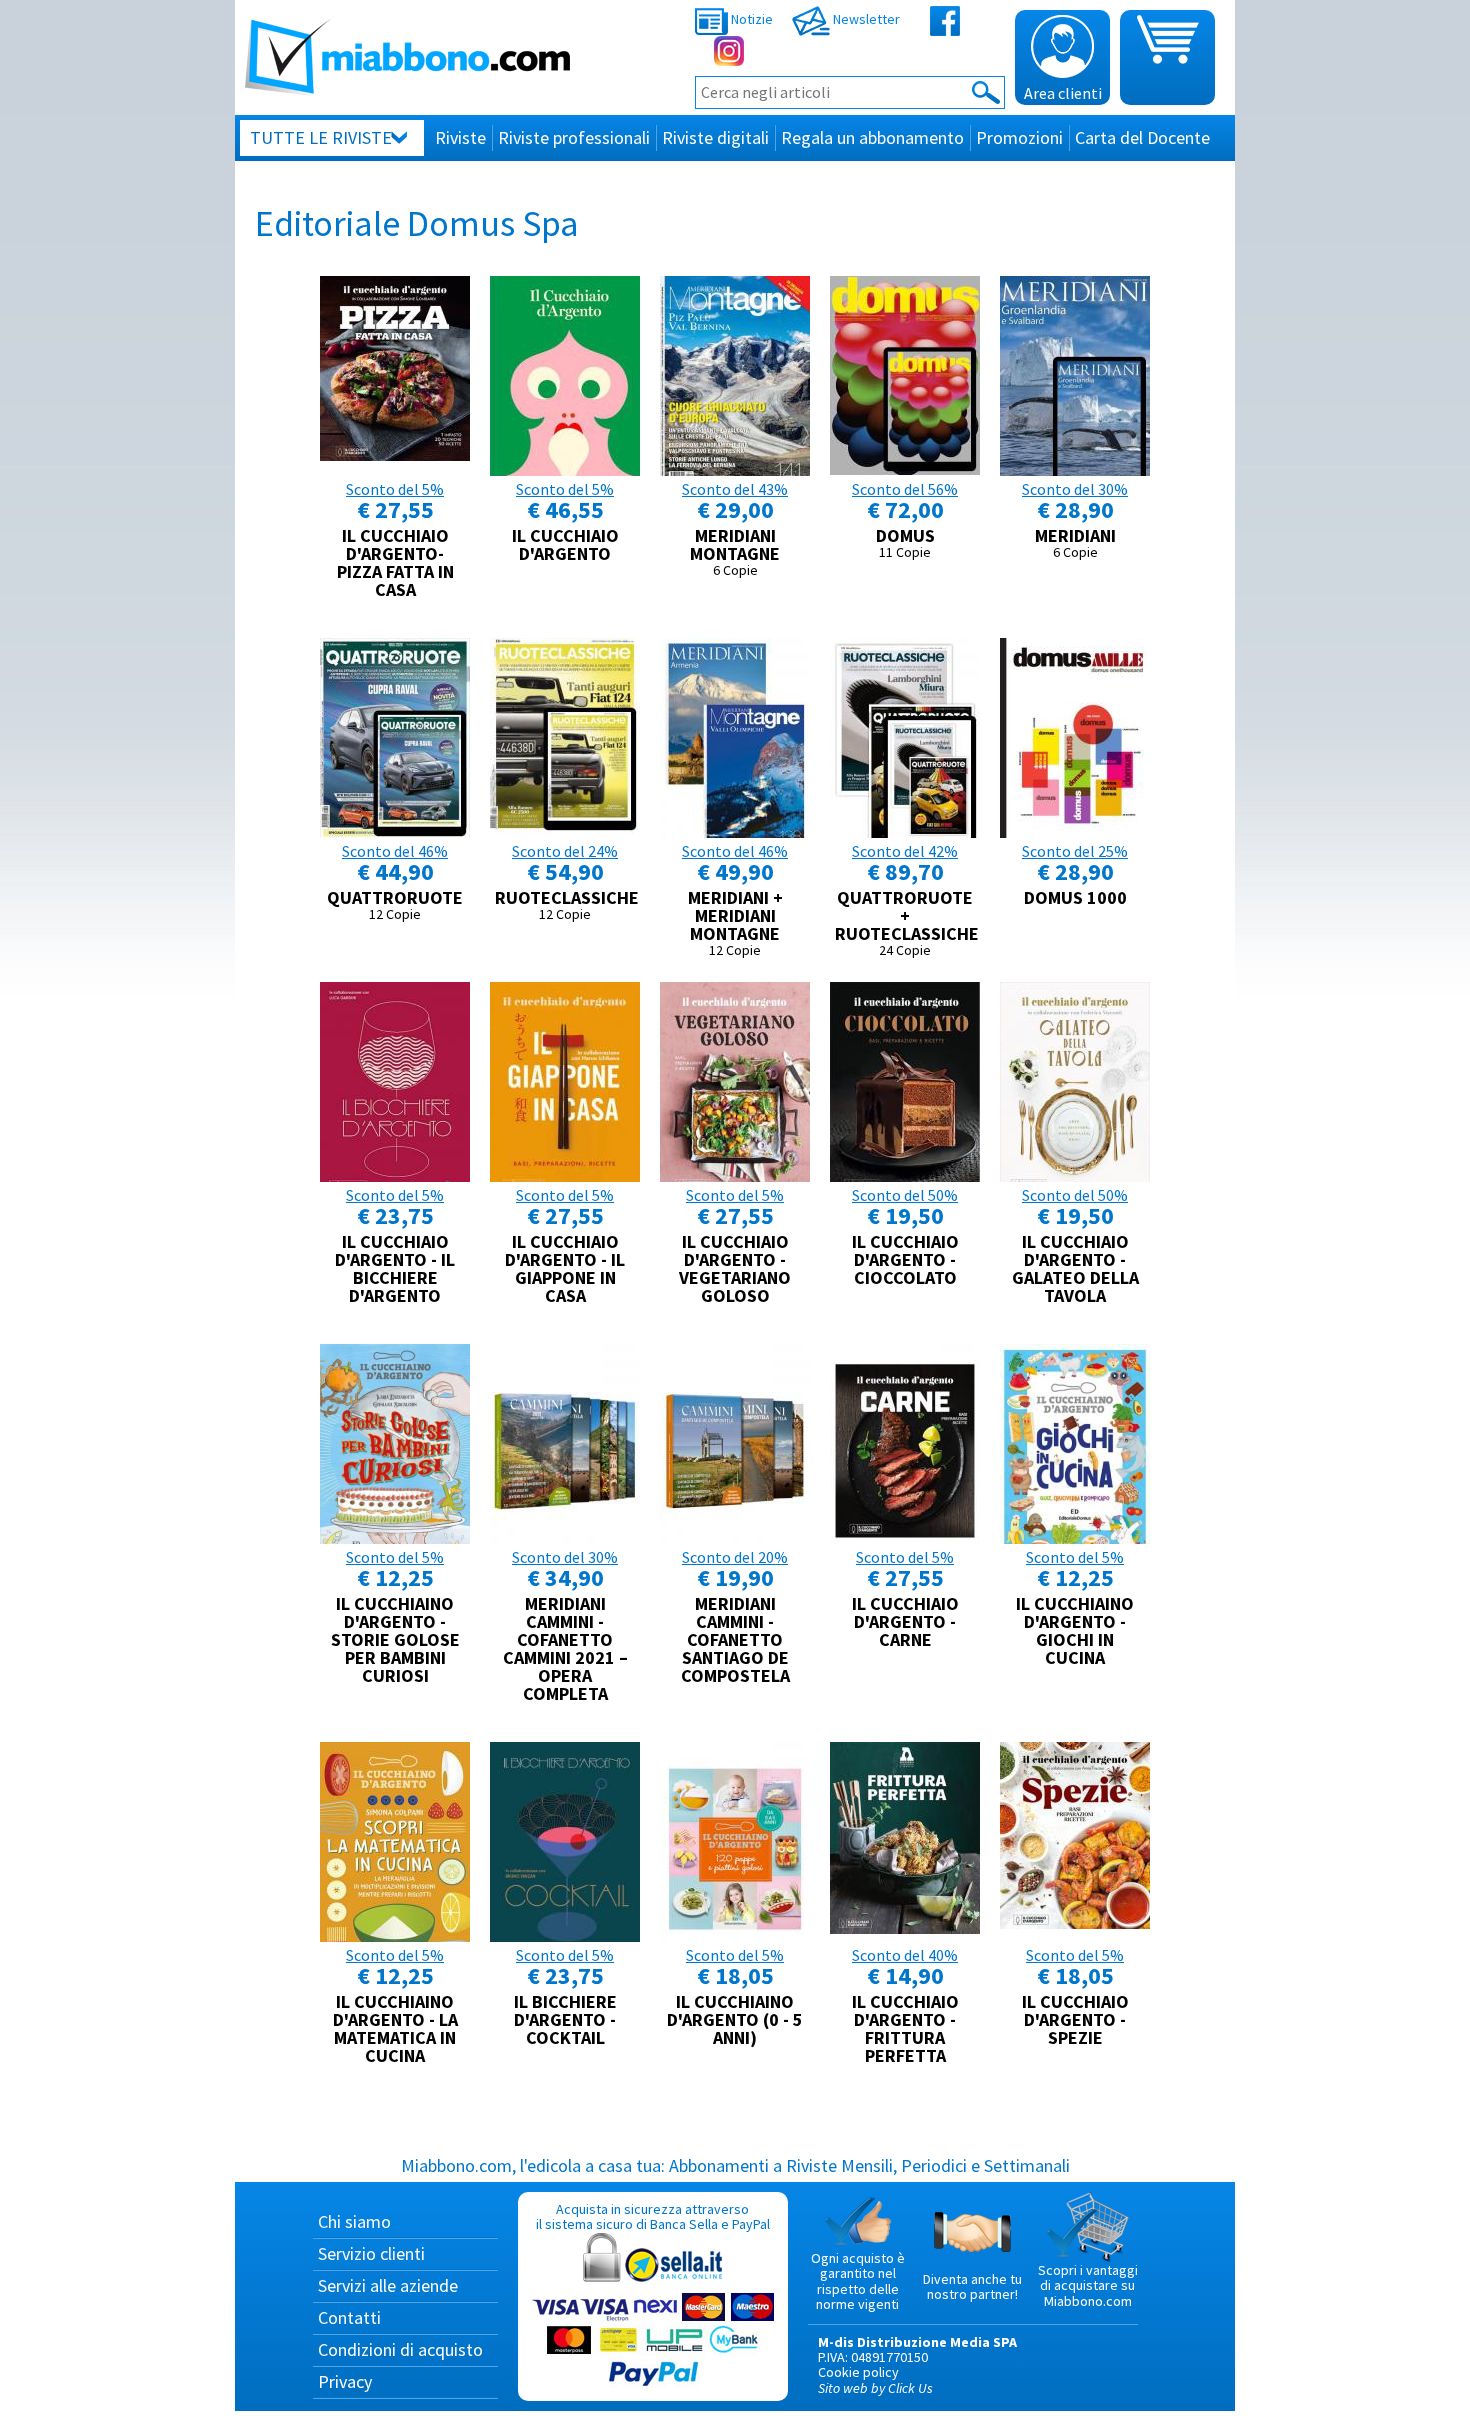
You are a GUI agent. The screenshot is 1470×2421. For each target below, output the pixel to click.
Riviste (460, 137)
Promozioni (1019, 137)
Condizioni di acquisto (400, 2349)
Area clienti (1063, 93)
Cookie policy (858, 2372)
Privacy (345, 2381)
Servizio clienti (371, 2253)
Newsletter (865, 19)
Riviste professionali (574, 137)
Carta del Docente (1142, 137)
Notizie (750, 19)
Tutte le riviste (321, 137)
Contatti (349, 2317)
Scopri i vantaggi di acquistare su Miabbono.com (1088, 2285)
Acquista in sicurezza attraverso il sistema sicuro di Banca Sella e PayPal (653, 2216)
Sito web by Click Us (875, 2388)
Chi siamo (354, 2221)
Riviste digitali (715, 137)
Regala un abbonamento (872, 137)
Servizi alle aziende (388, 2285)
